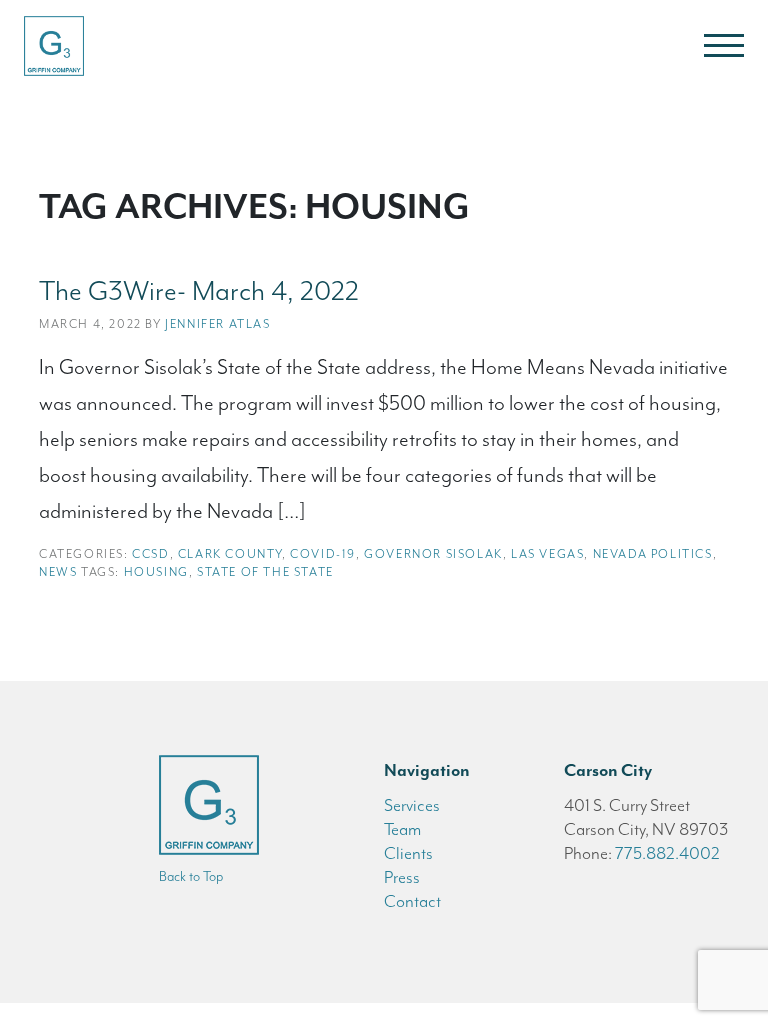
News (58, 572)
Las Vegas (547, 554)
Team (402, 829)
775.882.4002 (667, 853)
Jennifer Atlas (217, 324)
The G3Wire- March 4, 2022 (199, 291)
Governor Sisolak (433, 554)
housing (156, 572)
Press (402, 877)
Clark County (230, 554)
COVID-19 (323, 554)
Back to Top (191, 876)
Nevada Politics (653, 554)
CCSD (150, 554)
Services (412, 805)
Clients (408, 853)
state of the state (265, 572)
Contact (412, 901)
